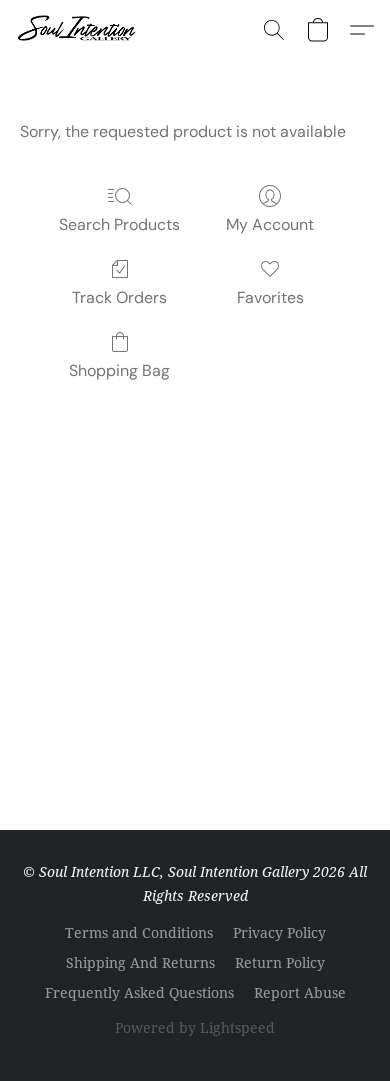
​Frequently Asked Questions (139, 992)
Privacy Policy (279, 932)
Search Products (119, 224)
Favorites (270, 297)
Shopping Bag (119, 370)
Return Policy (280, 962)
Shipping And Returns (140, 962)
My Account (270, 224)
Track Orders (119, 297)
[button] (80, 30)
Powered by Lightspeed (195, 1027)
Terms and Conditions (139, 932)
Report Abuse (300, 992)
